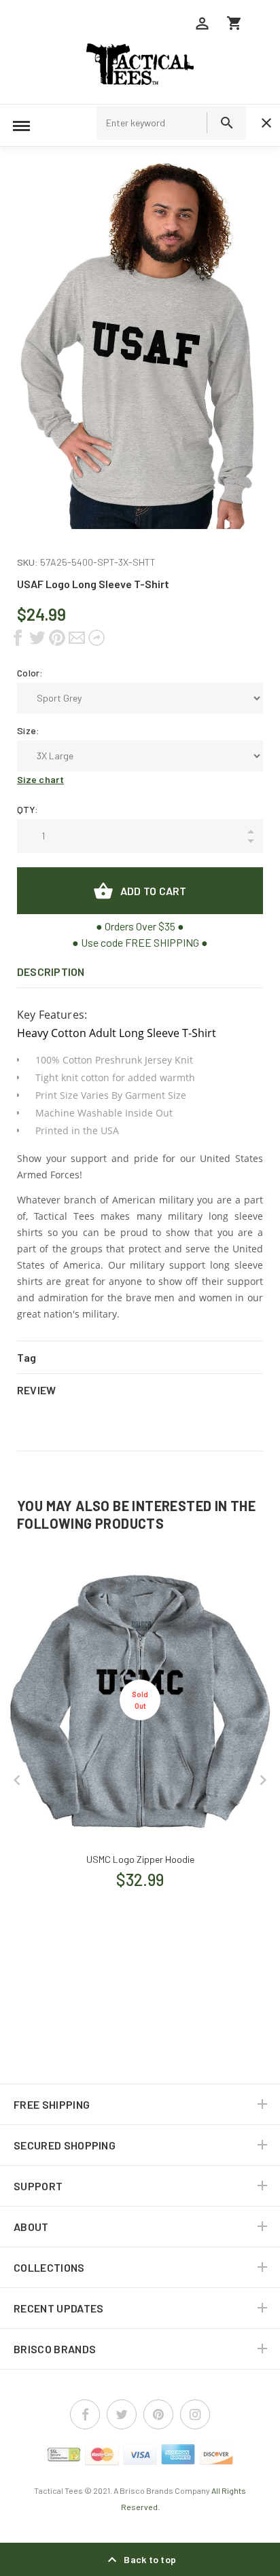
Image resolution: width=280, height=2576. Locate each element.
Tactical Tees (58, 2490)
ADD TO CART (154, 891)
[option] (140, 345)
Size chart (40, 779)
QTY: (28, 809)
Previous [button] (17, 1780)
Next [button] (263, 1780)
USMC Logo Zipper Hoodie (140, 1859)
